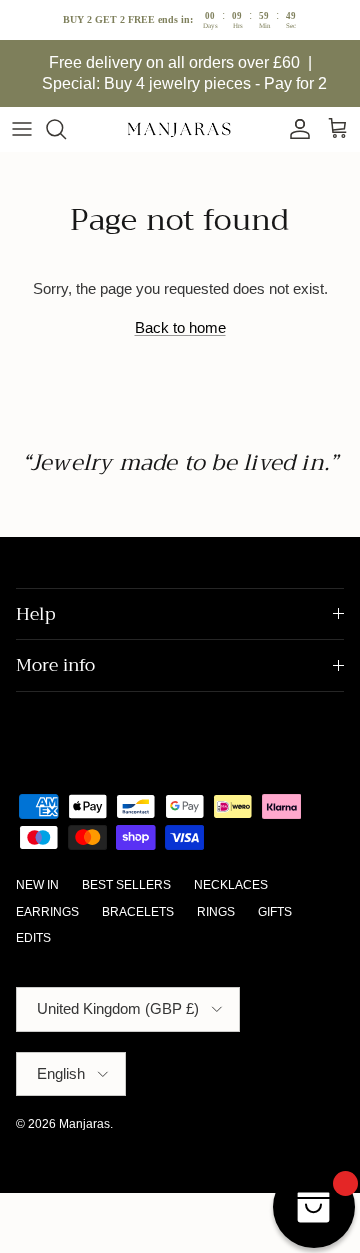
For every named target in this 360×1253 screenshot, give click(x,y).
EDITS (33, 938)
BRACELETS (138, 912)
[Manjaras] (180, 129)
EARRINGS (47, 912)
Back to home (180, 327)
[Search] (66, 129)
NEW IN (37, 885)
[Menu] (22, 129)
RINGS (216, 912)
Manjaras (84, 1124)
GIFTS (275, 912)
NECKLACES (231, 885)
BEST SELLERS (126, 885)
